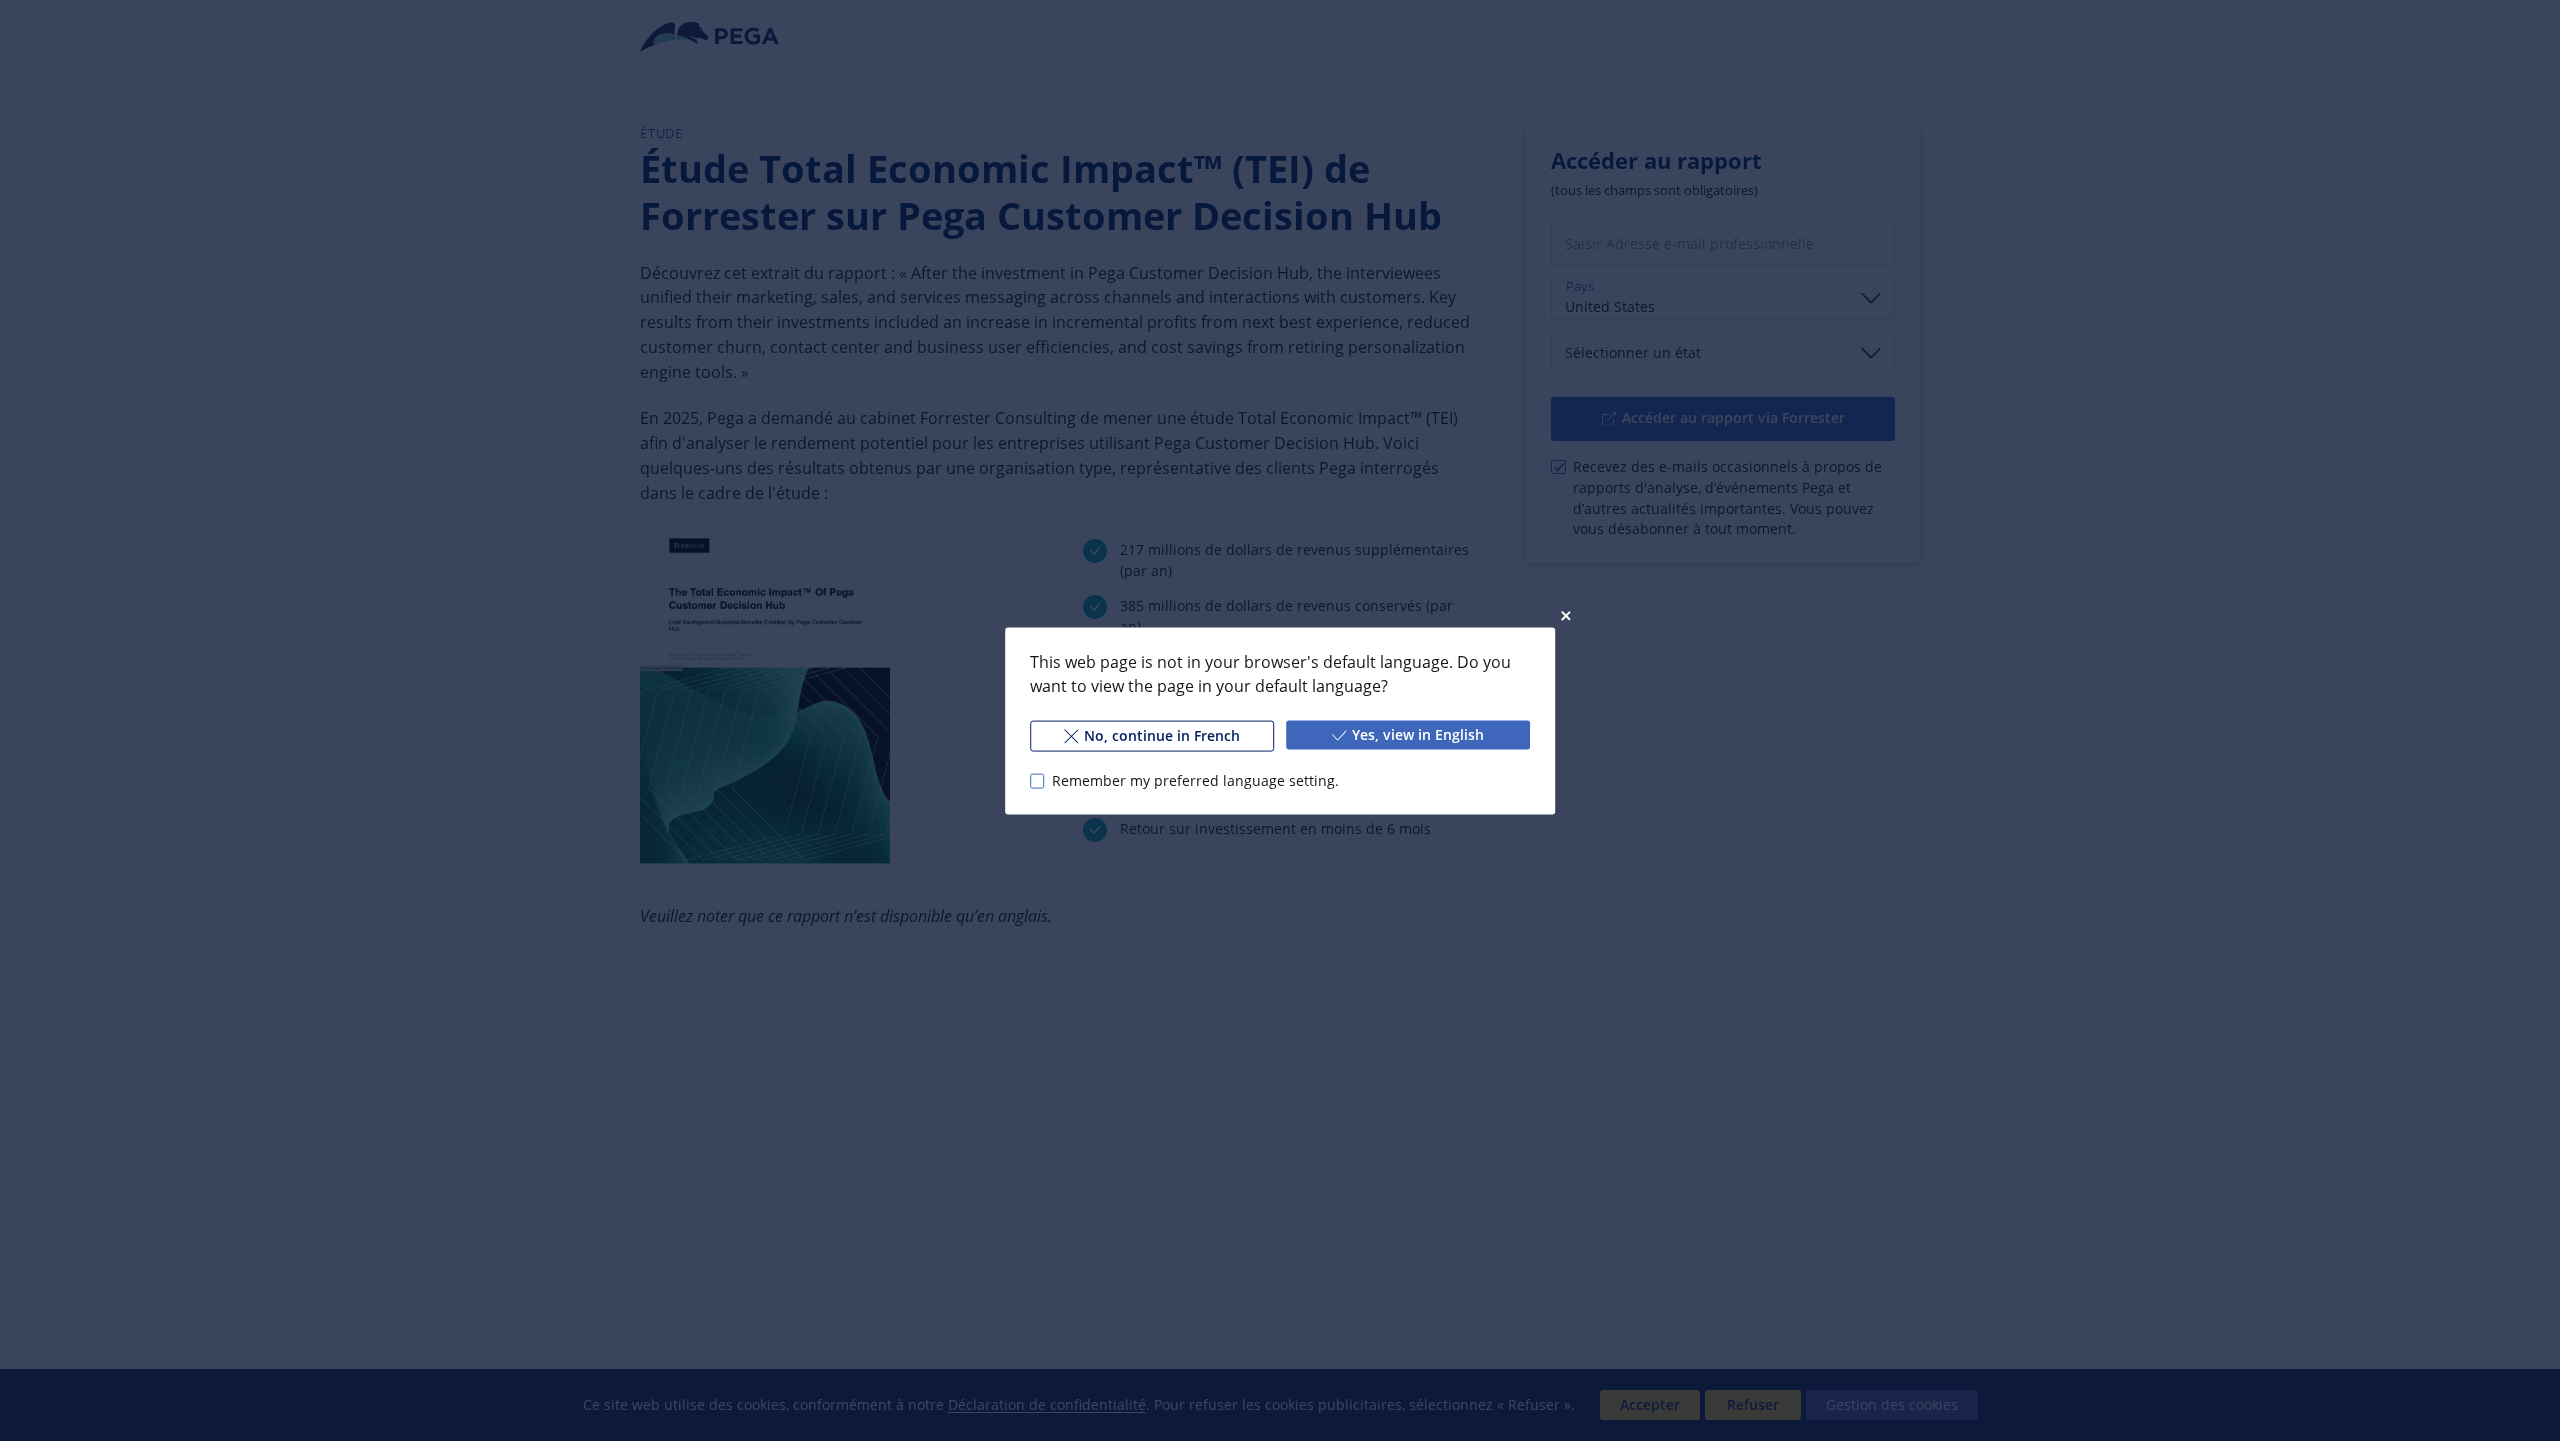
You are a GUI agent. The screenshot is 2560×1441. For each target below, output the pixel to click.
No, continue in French (1162, 734)
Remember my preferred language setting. (1195, 780)
